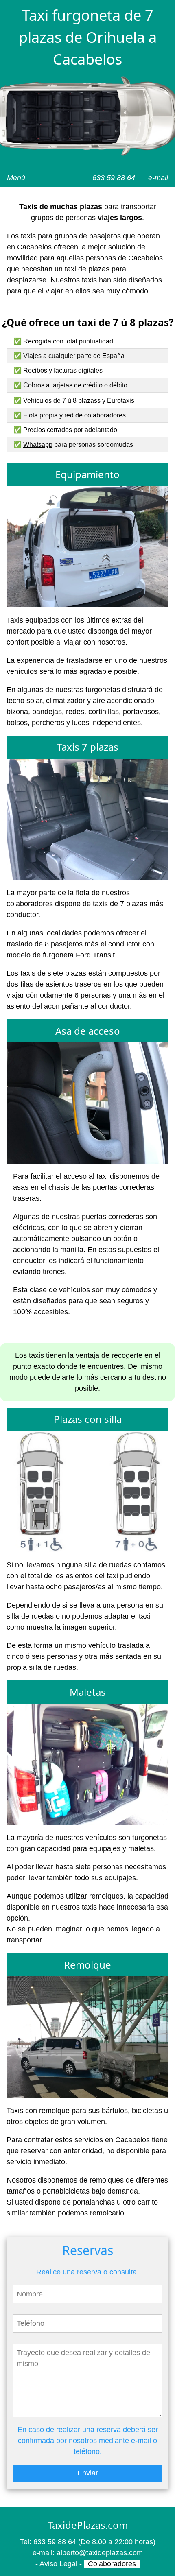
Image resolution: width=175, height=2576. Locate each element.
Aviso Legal (58, 2564)
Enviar (88, 2473)
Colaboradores (112, 2564)
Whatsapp (38, 445)
